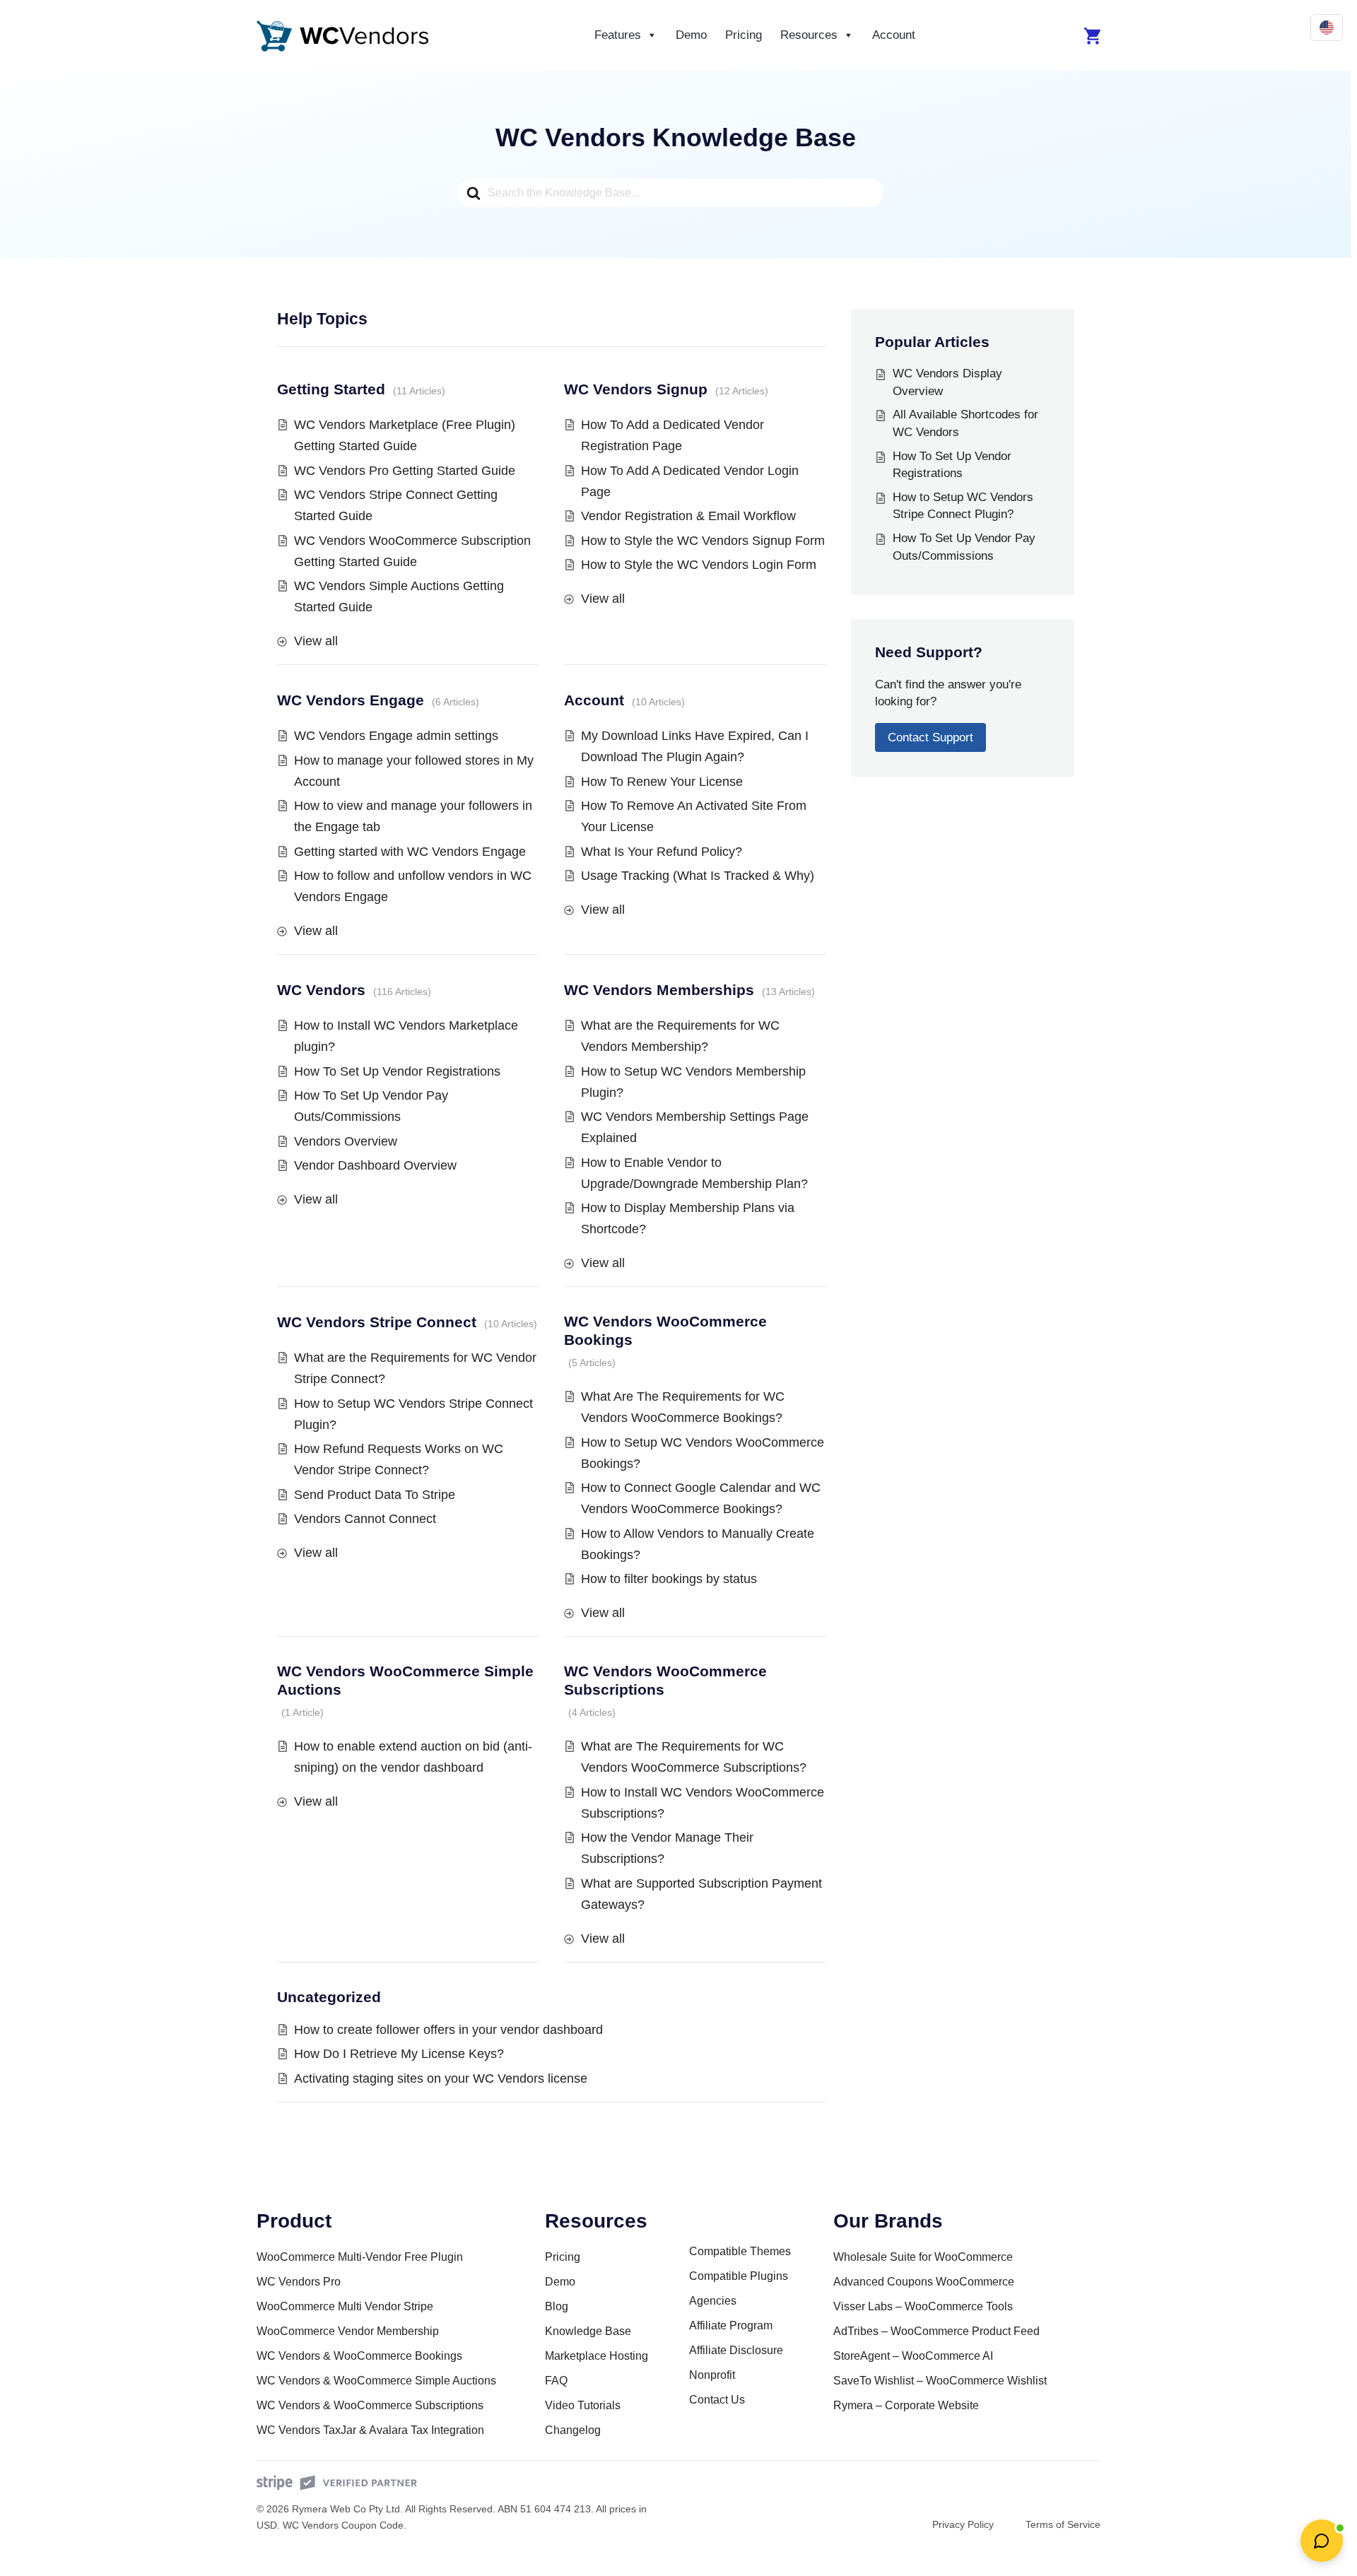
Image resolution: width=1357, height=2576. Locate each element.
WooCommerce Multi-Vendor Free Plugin (360, 2257)
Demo (691, 35)
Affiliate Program (731, 2325)
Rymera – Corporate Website (906, 2405)
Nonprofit (712, 2375)
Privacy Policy (963, 2524)
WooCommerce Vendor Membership (348, 2331)
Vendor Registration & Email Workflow (688, 516)
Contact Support (930, 737)
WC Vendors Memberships (659, 990)
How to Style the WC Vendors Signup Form (703, 541)
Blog (557, 2306)
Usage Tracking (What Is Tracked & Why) (698, 876)
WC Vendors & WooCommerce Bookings (359, 2356)
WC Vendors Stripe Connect (377, 1322)
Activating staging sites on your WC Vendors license (441, 2078)
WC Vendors (321, 990)
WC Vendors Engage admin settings (396, 736)
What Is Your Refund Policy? (662, 852)
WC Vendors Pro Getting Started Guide (405, 471)
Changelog (573, 2430)
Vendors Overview (346, 1141)
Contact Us (717, 2400)
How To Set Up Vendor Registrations (397, 1071)
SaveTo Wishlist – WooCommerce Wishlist (940, 2381)
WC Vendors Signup (636, 389)
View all (316, 641)
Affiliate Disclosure (736, 2350)
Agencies (713, 2301)
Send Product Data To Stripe (375, 1495)
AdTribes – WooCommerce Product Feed (936, 2331)
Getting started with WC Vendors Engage (410, 852)
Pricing (744, 35)
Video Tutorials (583, 2405)
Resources (809, 35)
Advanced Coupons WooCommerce (924, 2282)
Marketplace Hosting (597, 2356)
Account (894, 35)
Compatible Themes (740, 2251)
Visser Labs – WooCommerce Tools (923, 2306)
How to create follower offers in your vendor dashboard (448, 2030)
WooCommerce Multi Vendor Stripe (345, 2306)
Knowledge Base (588, 2331)
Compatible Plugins (739, 2276)
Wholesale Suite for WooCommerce (923, 2257)
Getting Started (331, 389)
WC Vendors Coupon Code (343, 2525)
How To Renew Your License (662, 782)
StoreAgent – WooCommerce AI (913, 2356)
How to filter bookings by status (669, 1579)
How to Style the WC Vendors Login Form (699, 565)
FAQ (556, 2381)
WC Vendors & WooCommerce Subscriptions (370, 2405)
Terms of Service (1063, 2524)
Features (618, 35)
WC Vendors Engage (351, 700)
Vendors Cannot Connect (365, 1519)
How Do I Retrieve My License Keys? (399, 2054)
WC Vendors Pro (299, 2282)
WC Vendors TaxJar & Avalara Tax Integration (370, 2430)
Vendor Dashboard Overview (375, 1165)
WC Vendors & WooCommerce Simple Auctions (376, 2381)
